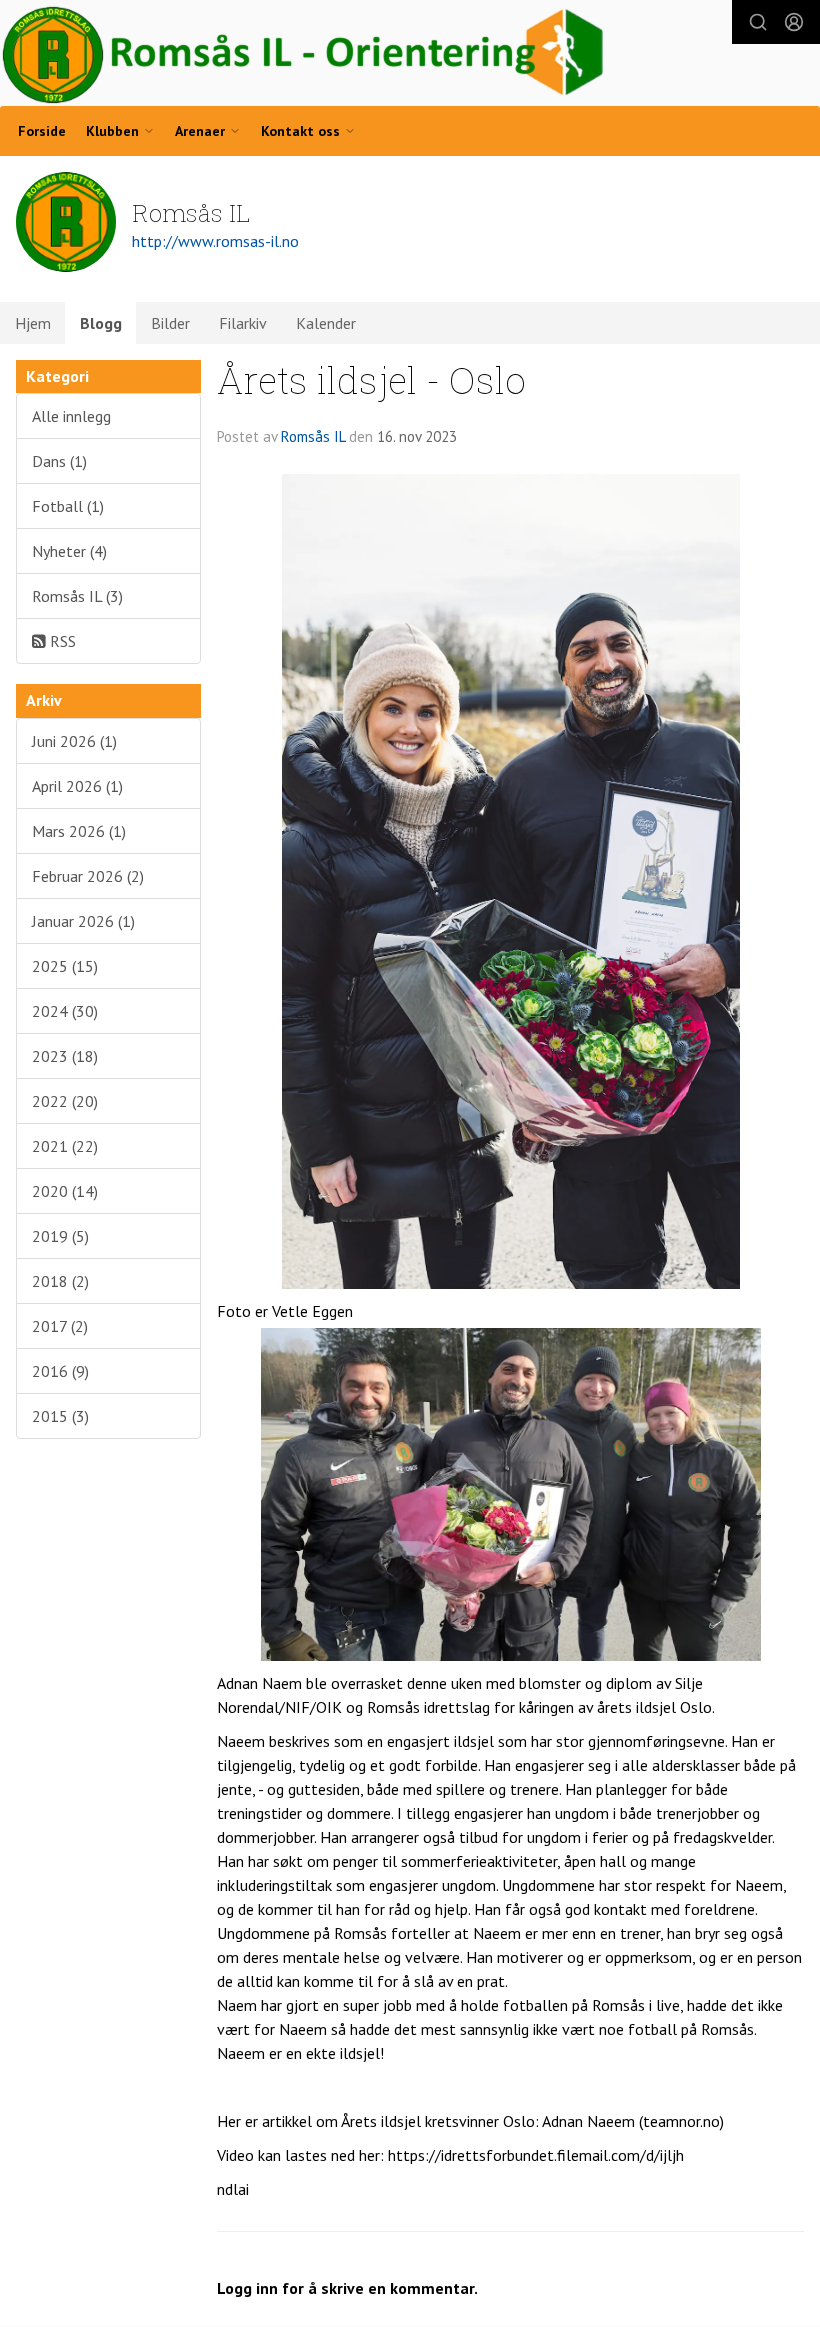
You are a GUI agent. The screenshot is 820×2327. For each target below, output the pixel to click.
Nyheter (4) (69, 551)
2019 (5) (60, 1236)
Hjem (33, 323)
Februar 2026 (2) (88, 876)
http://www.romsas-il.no (215, 241)
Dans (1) (59, 461)
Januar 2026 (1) (83, 921)
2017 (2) (60, 1326)
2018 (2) (60, 1281)
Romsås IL (313, 436)
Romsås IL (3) (77, 596)
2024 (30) (65, 1011)
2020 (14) (65, 1191)
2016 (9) (60, 1371)
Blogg (101, 323)
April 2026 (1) (77, 786)
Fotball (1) (68, 506)
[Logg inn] (794, 22)
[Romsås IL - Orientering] (304, 55)
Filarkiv (243, 323)
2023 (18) (65, 1056)
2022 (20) (65, 1101)
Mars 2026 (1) (79, 831)
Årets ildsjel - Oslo (371, 379)
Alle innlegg (71, 416)
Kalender (326, 323)
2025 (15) (65, 966)
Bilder (170, 323)
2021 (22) (65, 1146)
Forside (42, 131)
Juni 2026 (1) (74, 741)
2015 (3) (60, 1416)
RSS (61, 641)
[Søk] (758, 22)
